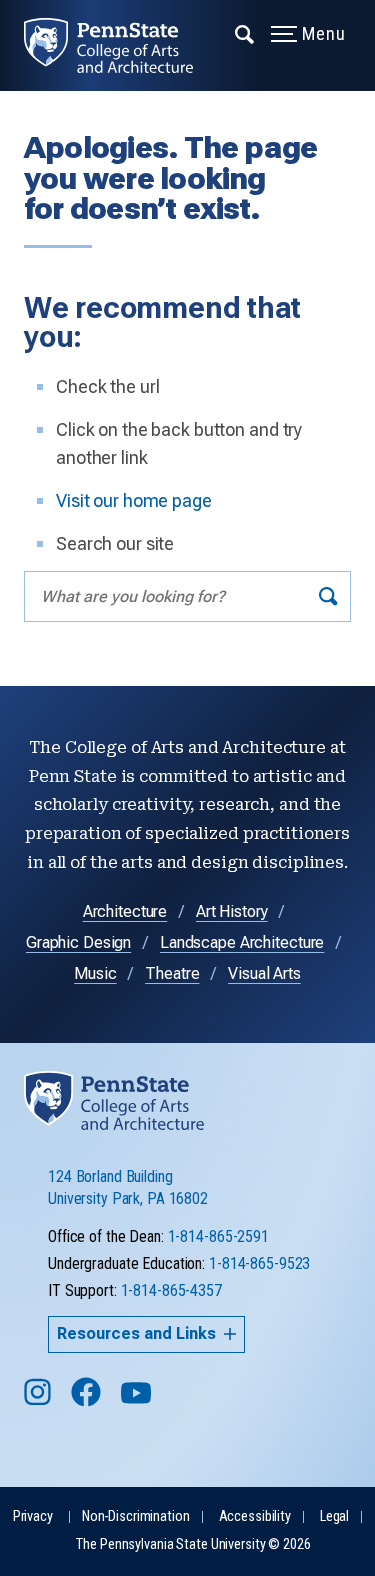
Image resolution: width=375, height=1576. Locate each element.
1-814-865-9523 (259, 1263)
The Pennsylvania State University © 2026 (193, 1544)
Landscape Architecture (242, 942)
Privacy (33, 1516)
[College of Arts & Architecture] (120, 45)
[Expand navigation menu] (245, 33)
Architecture (125, 911)
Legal (334, 1516)
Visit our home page (134, 500)
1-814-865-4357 (171, 1290)
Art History (232, 911)
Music (95, 973)
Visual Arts (264, 973)
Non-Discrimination (136, 1516)
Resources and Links (136, 1333)
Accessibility (255, 1516)
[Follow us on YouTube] (138, 1401)
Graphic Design (78, 942)
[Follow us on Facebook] (88, 1401)
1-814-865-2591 (218, 1236)
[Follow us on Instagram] (39, 1401)
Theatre (172, 973)
